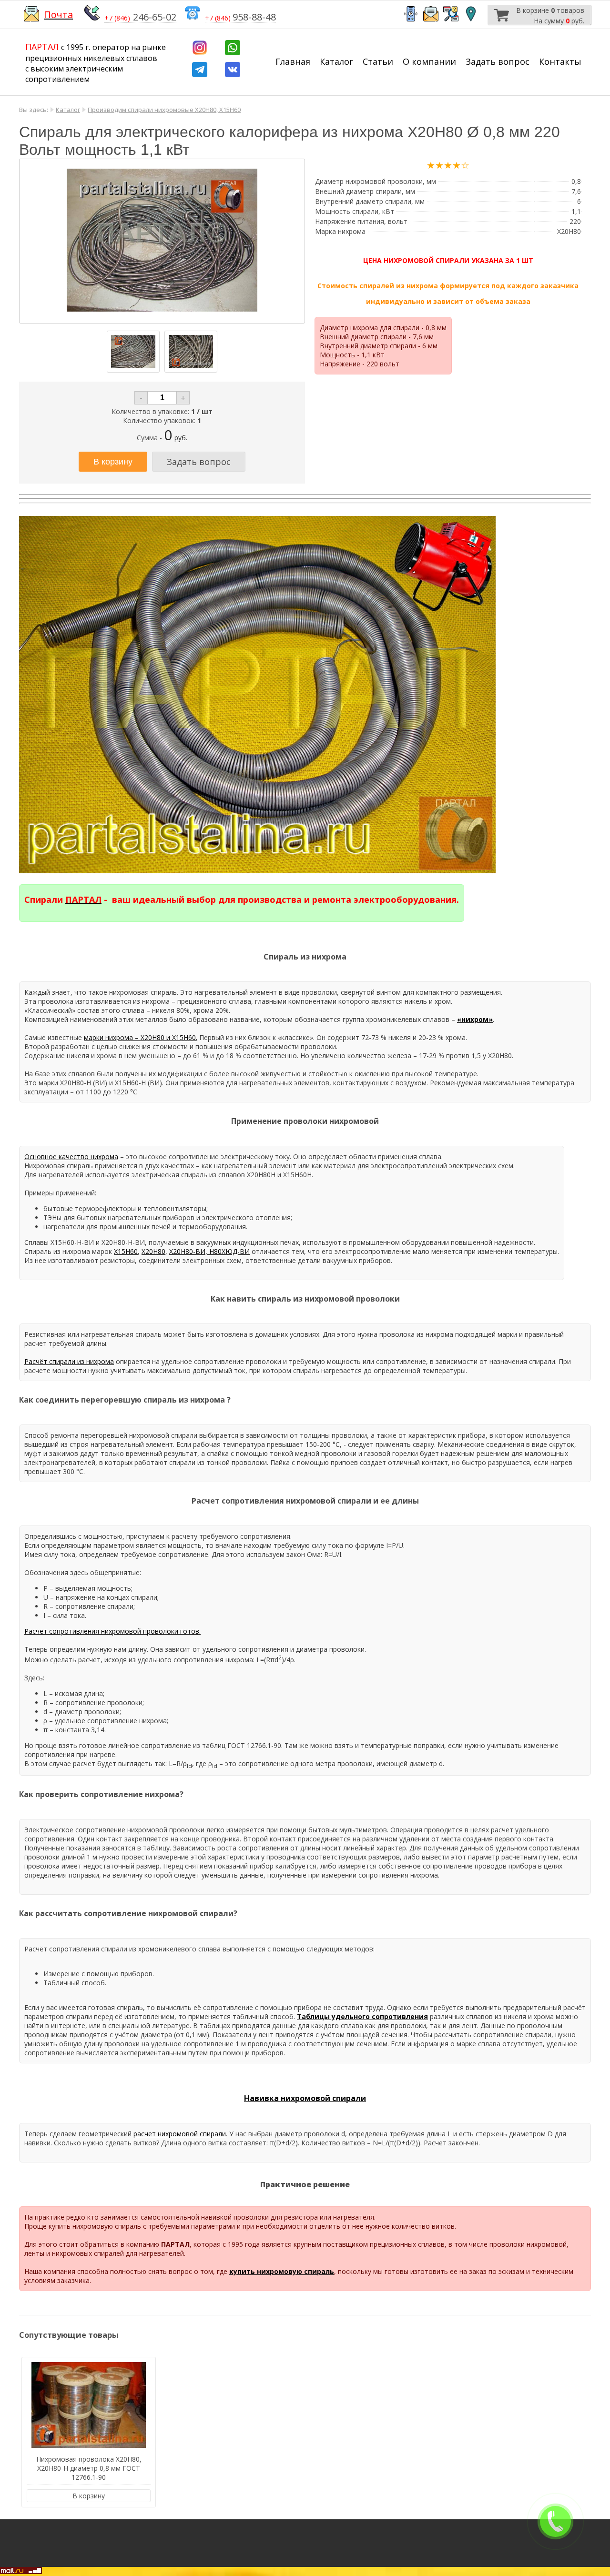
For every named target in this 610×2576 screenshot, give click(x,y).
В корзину (89, 2496)
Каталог (336, 61)
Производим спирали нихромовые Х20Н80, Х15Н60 (164, 110)
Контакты (560, 61)
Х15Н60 (126, 1251)
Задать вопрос (498, 61)
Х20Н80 (153, 1251)
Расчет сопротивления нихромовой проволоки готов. (112, 1631)
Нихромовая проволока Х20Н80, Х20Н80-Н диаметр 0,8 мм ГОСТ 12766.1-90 (89, 2468)
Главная (293, 61)
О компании (429, 61)
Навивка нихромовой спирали (305, 2098)
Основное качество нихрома (71, 1157)
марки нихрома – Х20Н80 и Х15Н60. (141, 1037)
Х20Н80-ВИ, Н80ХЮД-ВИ (209, 1251)
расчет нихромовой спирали (180, 2134)
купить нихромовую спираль (282, 2271)
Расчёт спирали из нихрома (69, 1361)
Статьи (378, 61)
